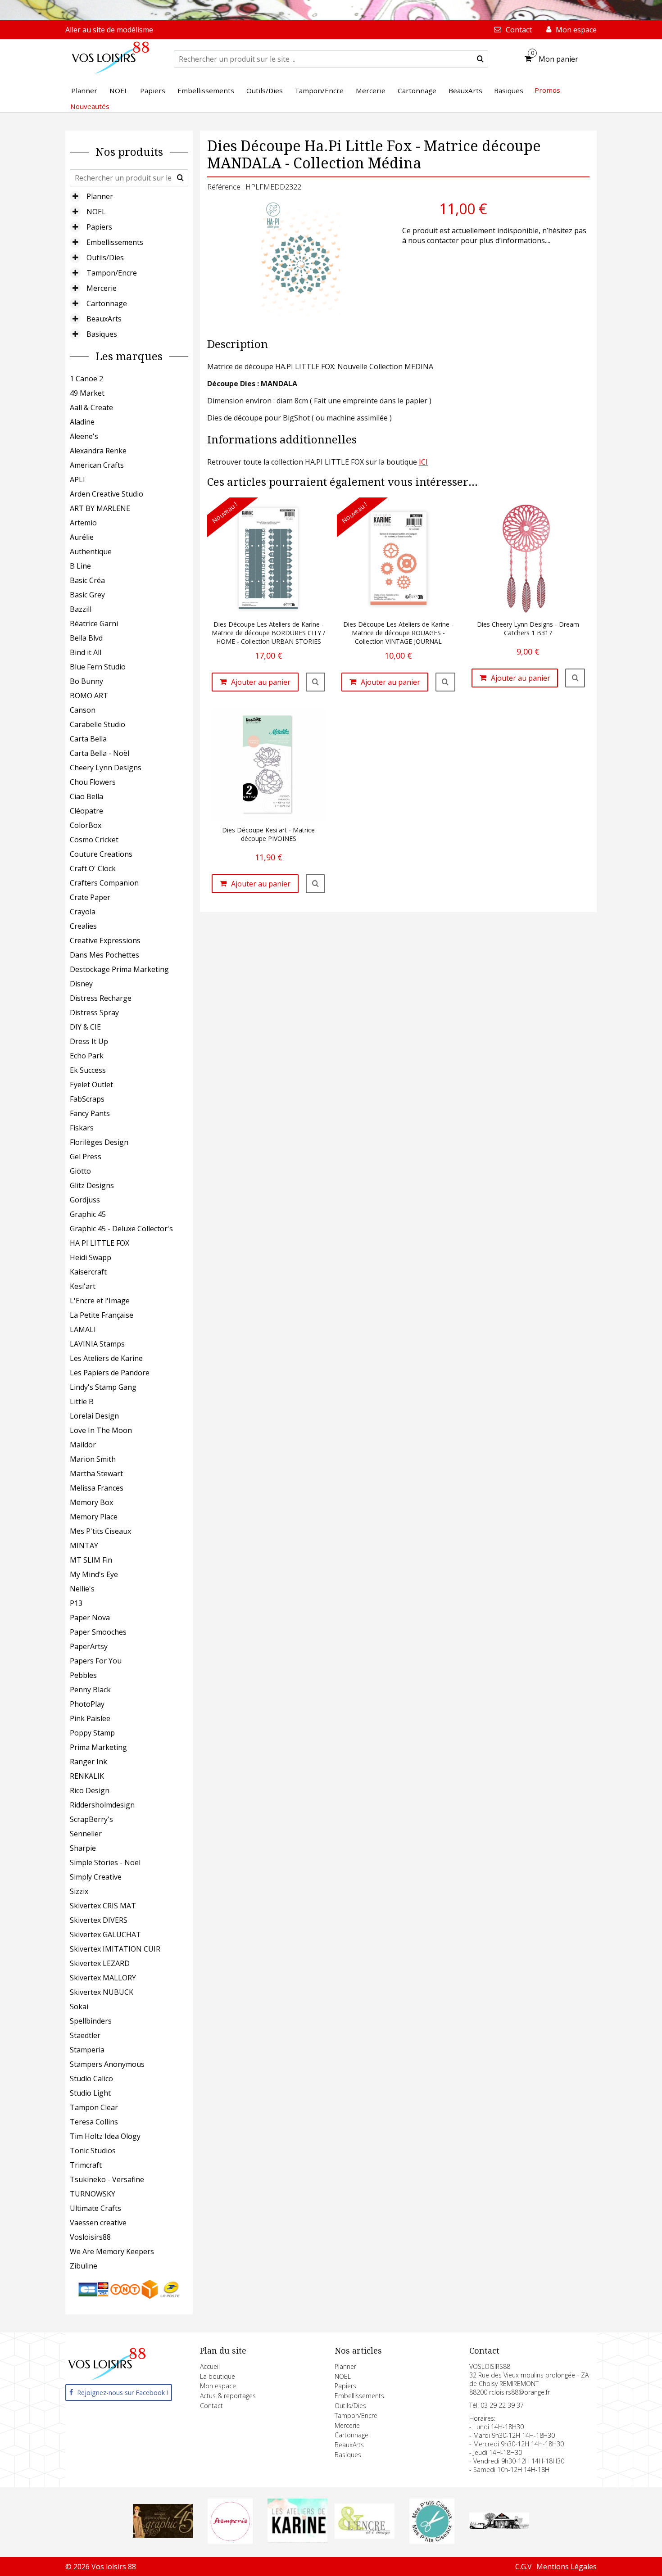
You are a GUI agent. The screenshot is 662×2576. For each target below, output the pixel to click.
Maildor (83, 1445)
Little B (82, 1401)
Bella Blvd (86, 638)
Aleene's (84, 436)
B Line (80, 566)
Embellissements (115, 242)
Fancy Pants (90, 1113)
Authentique (91, 551)
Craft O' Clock (93, 868)
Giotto (80, 1171)
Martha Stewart (96, 1473)
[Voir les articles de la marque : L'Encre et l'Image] (365, 2536)
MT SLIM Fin (91, 1560)
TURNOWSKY (93, 2194)
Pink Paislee (90, 1718)
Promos (547, 90)
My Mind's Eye (94, 1574)
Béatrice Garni (94, 624)
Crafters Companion (104, 883)
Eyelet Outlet (91, 1085)
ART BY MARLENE (100, 508)
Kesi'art (83, 1286)
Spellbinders (91, 2021)
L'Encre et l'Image (100, 1301)
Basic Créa (87, 580)
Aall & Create (91, 407)
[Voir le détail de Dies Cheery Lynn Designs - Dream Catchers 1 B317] (575, 678)
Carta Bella (88, 739)
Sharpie (83, 1848)
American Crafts (97, 465)
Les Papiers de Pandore (110, 1373)
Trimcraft (86, 2165)
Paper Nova (90, 1618)
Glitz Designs (92, 1185)
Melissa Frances (97, 1488)
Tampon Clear (94, 2107)
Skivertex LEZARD (100, 1963)
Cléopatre (86, 811)
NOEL (96, 212)
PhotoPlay (87, 1704)
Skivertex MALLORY (103, 1978)
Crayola (83, 912)
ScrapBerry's (91, 1819)
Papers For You (96, 1661)
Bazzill (81, 609)
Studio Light (90, 2093)
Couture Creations (101, 854)
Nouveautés (90, 106)
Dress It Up (89, 1041)
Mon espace (218, 2386)
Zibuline (84, 2266)
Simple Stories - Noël (105, 1862)
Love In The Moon (101, 1430)
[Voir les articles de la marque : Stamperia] (230, 2541)
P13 (76, 1603)
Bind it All (86, 652)
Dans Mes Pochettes (104, 955)
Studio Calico (91, 2079)
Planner (100, 196)
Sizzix (79, 1891)
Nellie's (82, 1589)
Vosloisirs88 (90, 2237)
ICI (423, 462)
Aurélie (82, 537)
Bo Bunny (86, 681)
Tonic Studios (93, 2151)
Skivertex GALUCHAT (105, 1934)
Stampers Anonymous (107, 2064)
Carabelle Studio (97, 724)
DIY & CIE (85, 1027)
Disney (81, 984)
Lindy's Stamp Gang (103, 1387)
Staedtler (85, 2035)
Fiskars (82, 1128)
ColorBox (86, 825)
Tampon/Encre (112, 273)
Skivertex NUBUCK (102, 1992)
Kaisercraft (88, 1272)
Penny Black (90, 1690)
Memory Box (91, 1502)
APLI (77, 479)
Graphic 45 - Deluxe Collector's (121, 1229)
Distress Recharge (101, 998)
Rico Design (90, 1790)
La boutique (218, 2376)
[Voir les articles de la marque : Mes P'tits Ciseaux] (432, 2541)
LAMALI (83, 1329)
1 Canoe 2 (86, 379)
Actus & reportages (228, 2396)
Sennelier (86, 1834)
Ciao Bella (86, 796)
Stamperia (87, 2050)
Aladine (82, 422)
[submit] (480, 59)
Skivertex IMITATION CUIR (115, 1949)
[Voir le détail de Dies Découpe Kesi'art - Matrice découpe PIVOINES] (316, 884)
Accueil (210, 2366)
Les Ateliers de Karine (106, 1358)
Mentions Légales (567, 2567)
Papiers (99, 227)
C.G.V (524, 2567)
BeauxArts (104, 319)
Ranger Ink (88, 1762)
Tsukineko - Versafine (107, 2179)
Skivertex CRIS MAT (103, 1906)
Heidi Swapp (91, 1257)
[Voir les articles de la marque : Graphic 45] (163, 2535)
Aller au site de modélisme (109, 30)
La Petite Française (102, 1315)
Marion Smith (93, 1459)
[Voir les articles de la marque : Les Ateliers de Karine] (297, 2540)
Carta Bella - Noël (100, 753)
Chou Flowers (93, 782)
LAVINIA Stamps (97, 1344)
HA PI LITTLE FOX (100, 1243)
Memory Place (94, 1517)
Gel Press (86, 1157)
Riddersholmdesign (102, 1805)
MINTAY (84, 1546)
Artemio (83, 523)
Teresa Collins (94, 2122)
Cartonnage (107, 303)
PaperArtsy (89, 1646)
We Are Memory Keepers (112, 2251)
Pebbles (83, 1675)
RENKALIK (87, 1776)
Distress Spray (94, 1012)
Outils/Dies (105, 258)
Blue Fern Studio (98, 667)
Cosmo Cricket (94, 840)
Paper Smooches (98, 1632)
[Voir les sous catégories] (75, 196)
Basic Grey (87, 595)
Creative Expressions (105, 940)
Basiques (102, 334)
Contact (211, 2406)
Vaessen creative (98, 2223)
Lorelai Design (94, 1416)
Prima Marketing (98, 1747)
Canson (83, 710)
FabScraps (87, 1099)
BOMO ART (89, 696)
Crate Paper (90, 897)
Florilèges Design (99, 1142)
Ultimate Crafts (95, 2208)
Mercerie (102, 288)
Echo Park (87, 1056)
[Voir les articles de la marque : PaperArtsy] (499, 2526)
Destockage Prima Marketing (119, 969)
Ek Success (88, 1070)
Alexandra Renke (98, 451)
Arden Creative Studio (107, 494)
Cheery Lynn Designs (106, 768)
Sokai (79, 2007)
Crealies (83, 926)
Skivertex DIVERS (99, 1920)
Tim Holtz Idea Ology (105, 2136)
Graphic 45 (88, 1214)
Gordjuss (85, 1200)
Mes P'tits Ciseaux (100, 1531)
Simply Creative (96, 1877)
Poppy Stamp (92, 1733)
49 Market (87, 393)
